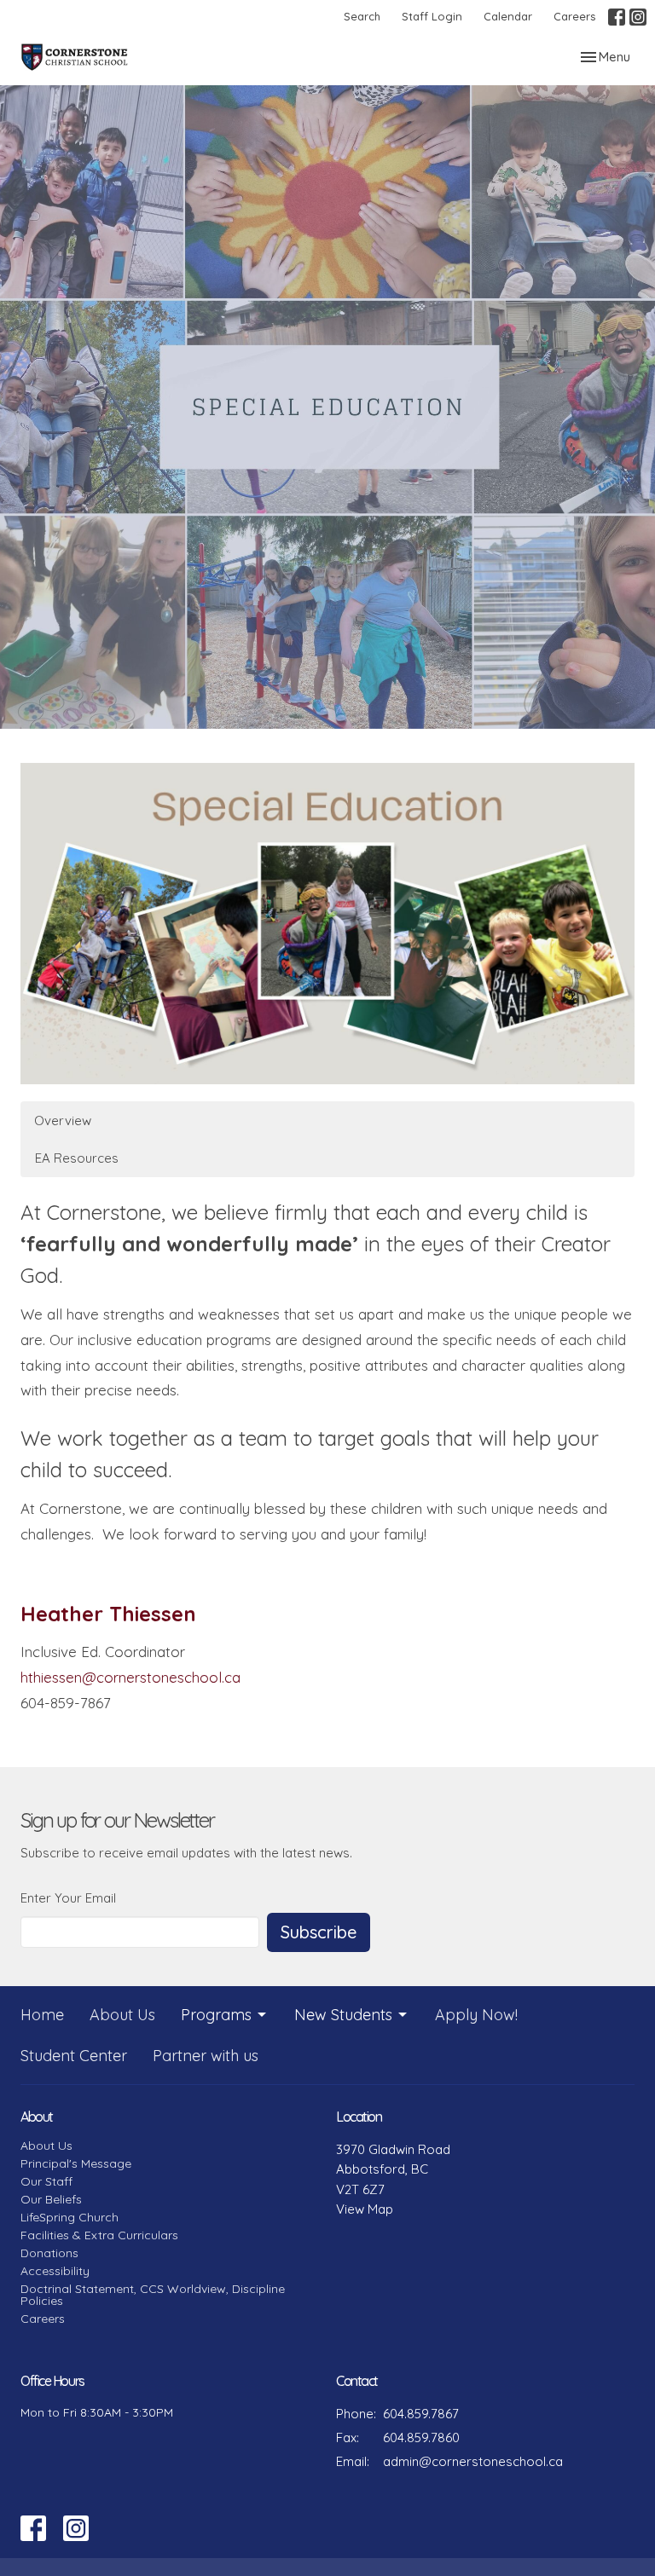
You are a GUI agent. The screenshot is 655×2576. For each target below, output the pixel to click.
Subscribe (319, 1932)
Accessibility (55, 2271)
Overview (63, 1121)
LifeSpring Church (70, 2217)
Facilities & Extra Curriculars (99, 2235)
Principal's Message (76, 2163)
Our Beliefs (51, 2199)
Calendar (508, 16)
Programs (216, 2015)
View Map (365, 2209)
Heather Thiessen (108, 1614)
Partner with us (206, 2056)
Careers (574, 16)
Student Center (74, 2056)
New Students (343, 2015)
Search (362, 16)
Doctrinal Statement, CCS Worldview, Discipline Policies (153, 2295)
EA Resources (77, 1158)
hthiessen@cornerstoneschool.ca (130, 1677)
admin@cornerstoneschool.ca (473, 2461)
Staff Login (432, 16)
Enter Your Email (68, 1898)
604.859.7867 (421, 2414)
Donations (49, 2253)
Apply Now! (476, 2015)
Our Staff (46, 2181)
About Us (122, 2015)
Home (42, 2015)
